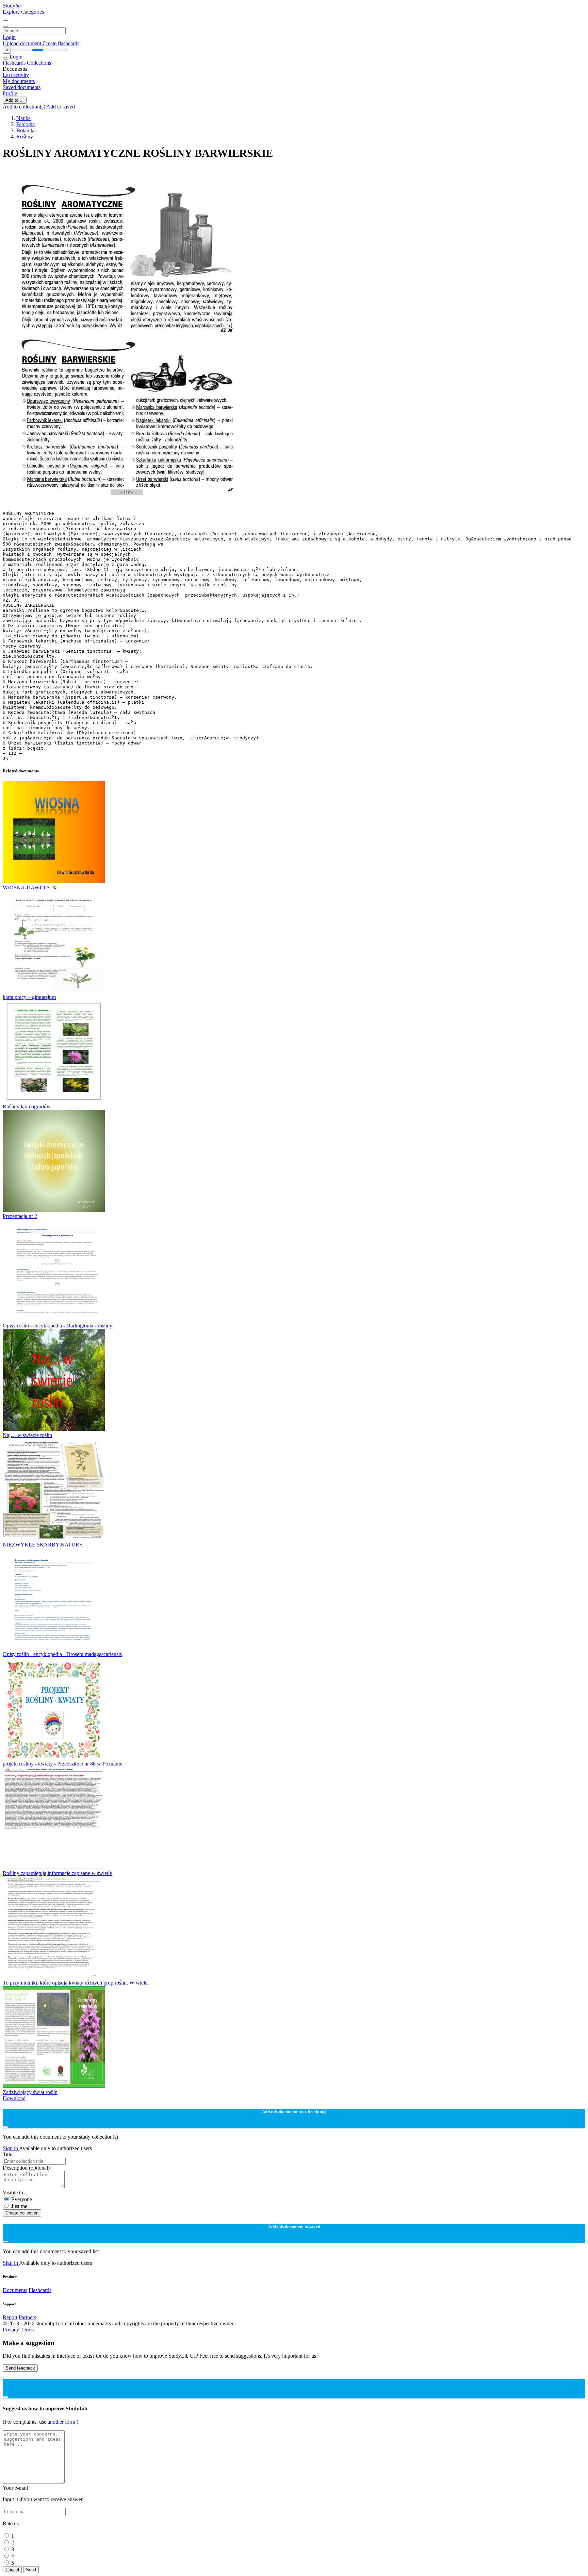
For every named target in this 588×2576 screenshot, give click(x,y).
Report (10, 2317)
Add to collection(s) (24, 107)
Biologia (26, 124)
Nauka (23, 118)
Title (7, 2154)
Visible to (13, 2193)
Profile (10, 93)
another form (62, 2422)
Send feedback (20, 2368)
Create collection (22, 2213)
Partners (27, 2317)
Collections (39, 63)
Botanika (26, 130)
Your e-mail (15, 2488)
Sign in (11, 2148)
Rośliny (25, 137)
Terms (27, 2330)
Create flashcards (61, 43)
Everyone (22, 2199)
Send (31, 2570)
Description (26, 2168)
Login (9, 37)
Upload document (23, 43)
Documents (15, 2290)
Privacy (12, 2330)
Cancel (12, 2570)
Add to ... (15, 100)
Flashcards (15, 63)
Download (14, 2098)
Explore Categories (23, 12)
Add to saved (61, 107)
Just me (19, 2206)
